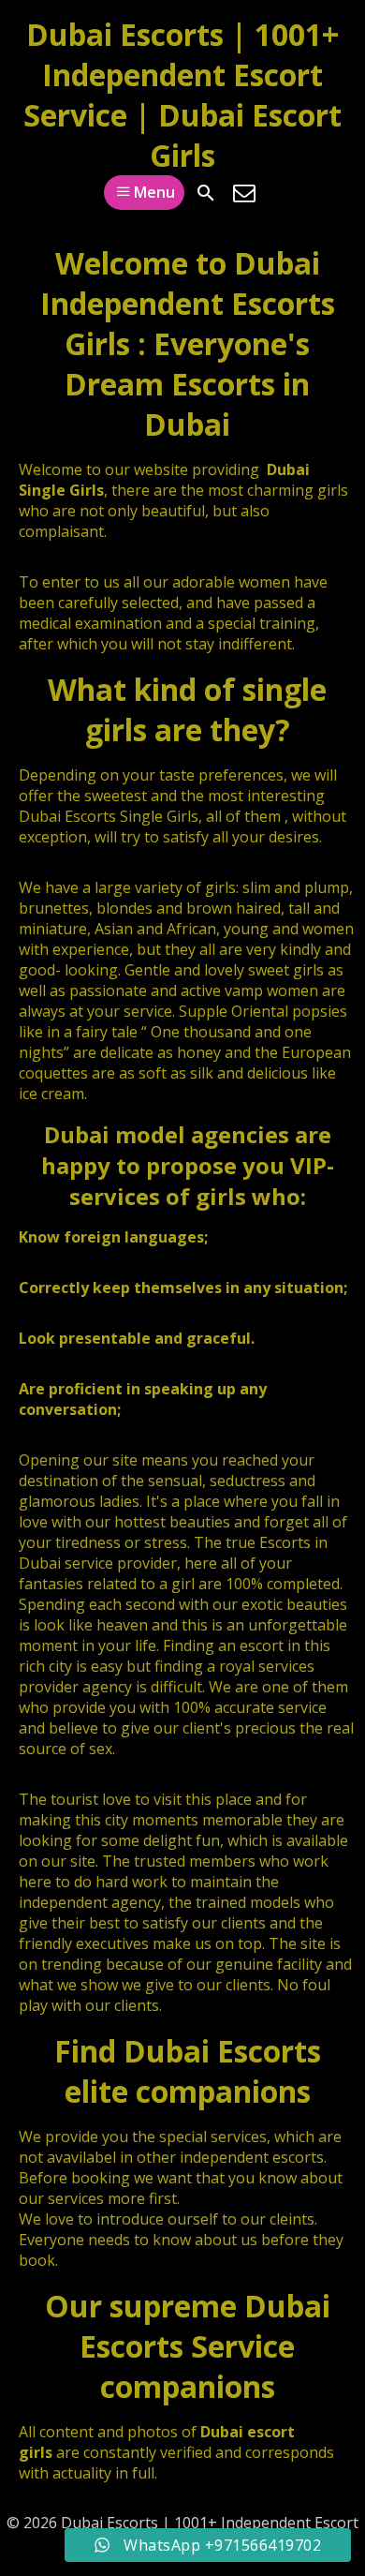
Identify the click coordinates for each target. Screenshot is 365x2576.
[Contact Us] (244, 193)
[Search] (206, 193)
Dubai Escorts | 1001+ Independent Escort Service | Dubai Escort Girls (182, 95)
